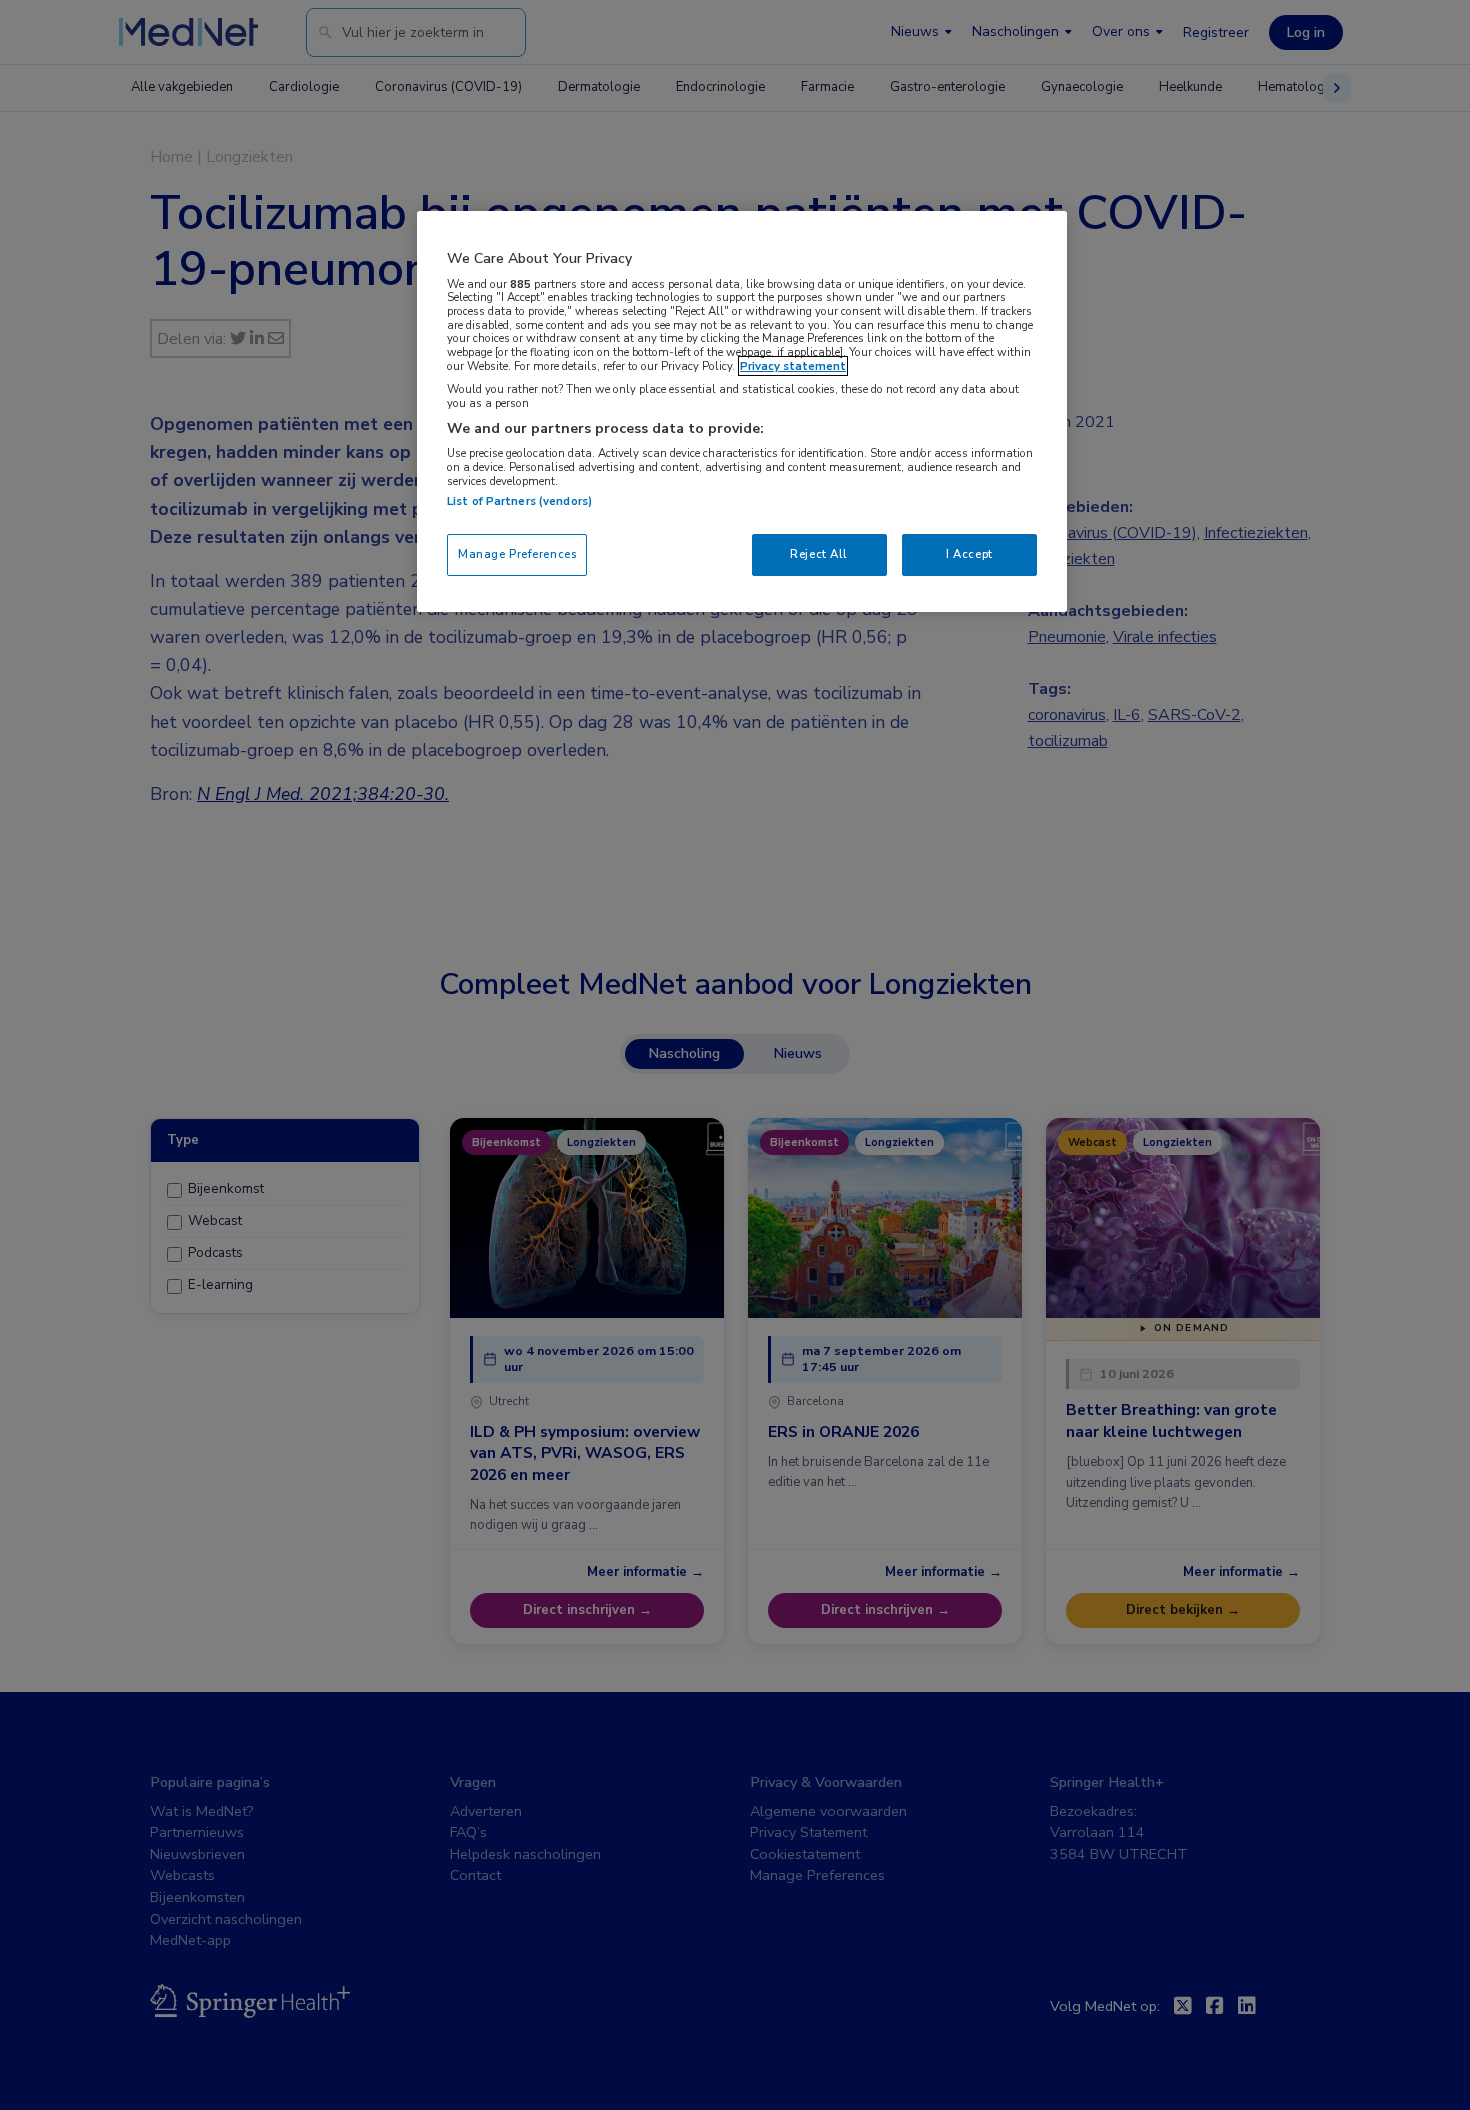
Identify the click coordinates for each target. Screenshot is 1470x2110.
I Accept (969, 554)
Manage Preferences (517, 554)
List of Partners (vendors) (519, 501)
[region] (742, 411)
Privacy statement (793, 366)
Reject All (819, 554)
